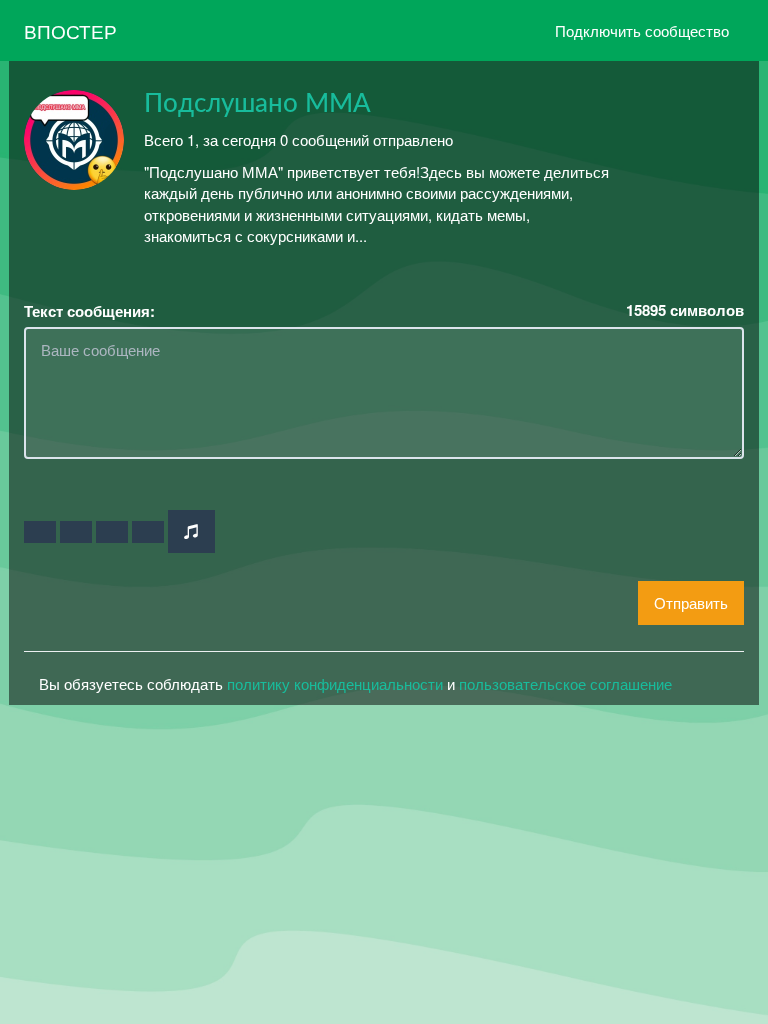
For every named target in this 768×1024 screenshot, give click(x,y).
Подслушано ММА (257, 104)
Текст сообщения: (89, 311)
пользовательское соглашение (565, 683)
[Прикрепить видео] (76, 532)
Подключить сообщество (642, 30)
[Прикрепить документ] (148, 532)
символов (685, 310)
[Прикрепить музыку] (191, 531)
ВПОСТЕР (70, 30)
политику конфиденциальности (335, 683)
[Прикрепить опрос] (112, 532)
